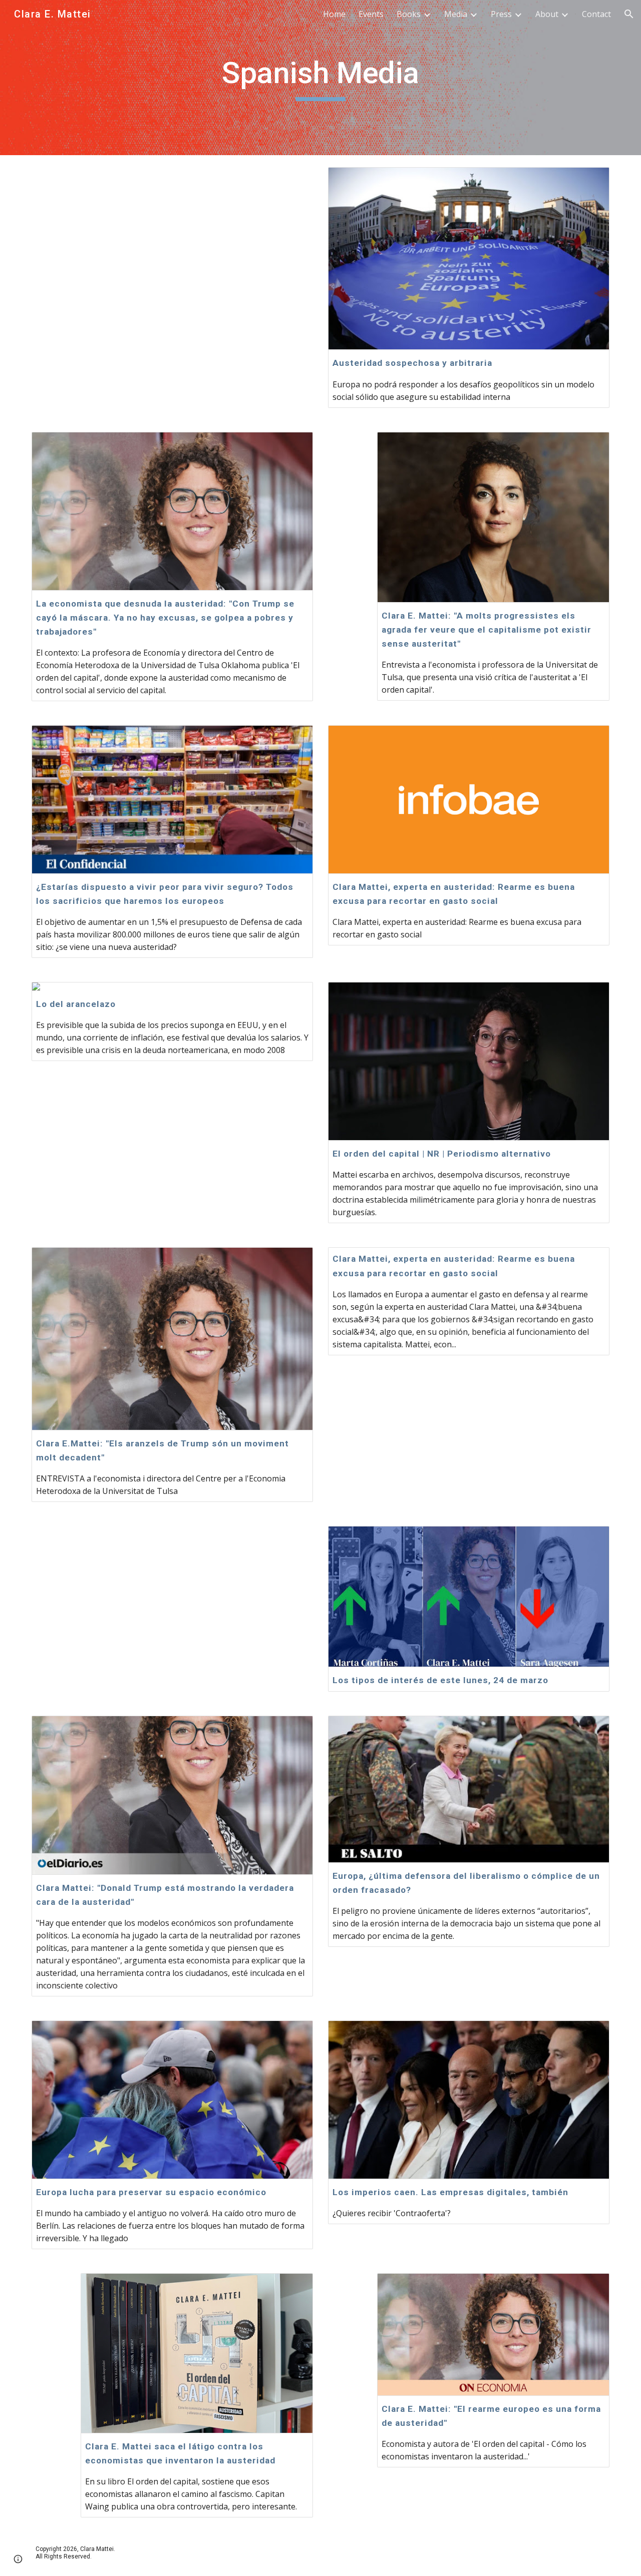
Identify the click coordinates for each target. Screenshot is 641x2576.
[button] (629, 14)
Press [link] (501, 14)
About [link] (547, 14)
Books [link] (409, 14)
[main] (320, 78)
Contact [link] (596, 14)
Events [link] (371, 14)
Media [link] (456, 14)
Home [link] (334, 14)
